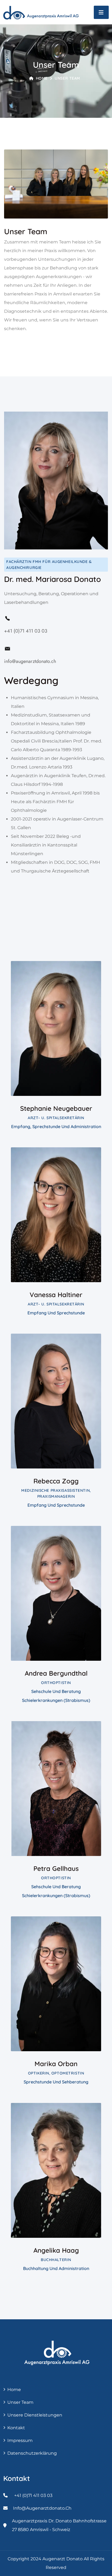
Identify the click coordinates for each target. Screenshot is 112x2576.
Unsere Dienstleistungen (35, 2415)
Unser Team (20, 2402)
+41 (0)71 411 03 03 (26, 631)
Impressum (20, 2440)
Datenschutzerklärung (32, 2453)
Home (42, 78)
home (14, 2390)
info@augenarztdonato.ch (30, 661)
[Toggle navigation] (101, 12)
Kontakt (16, 2428)
